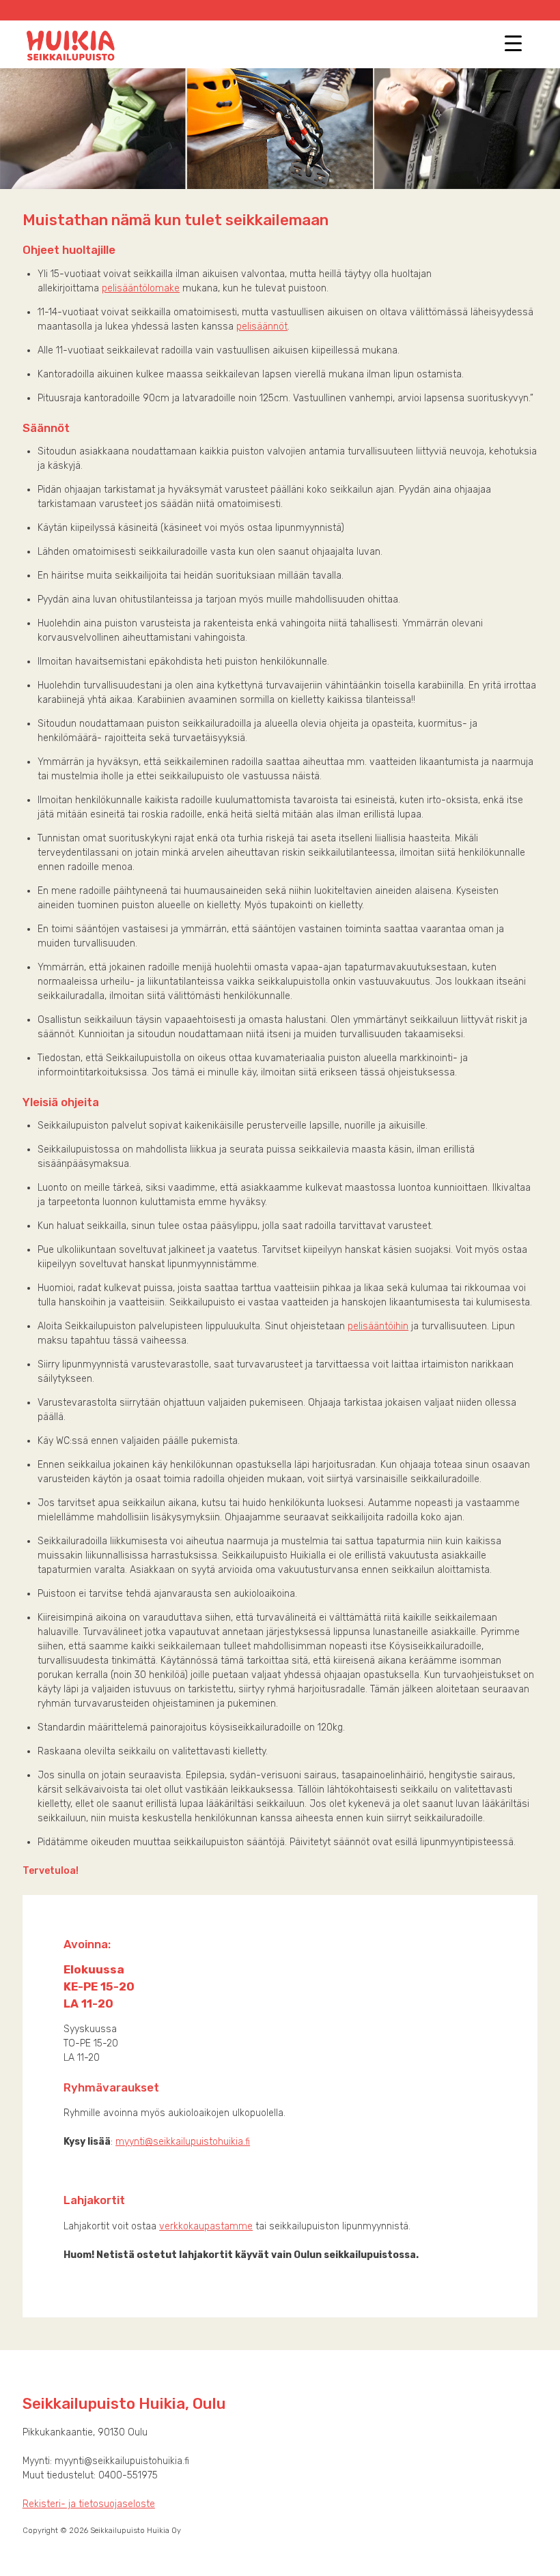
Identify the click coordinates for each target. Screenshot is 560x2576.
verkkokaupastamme (206, 2226)
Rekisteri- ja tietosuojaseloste (89, 2504)
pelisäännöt (262, 327)
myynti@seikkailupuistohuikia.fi (183, 2142)
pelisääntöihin (378, 1326)
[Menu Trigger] (513, 43)
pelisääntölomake (141, 288)
